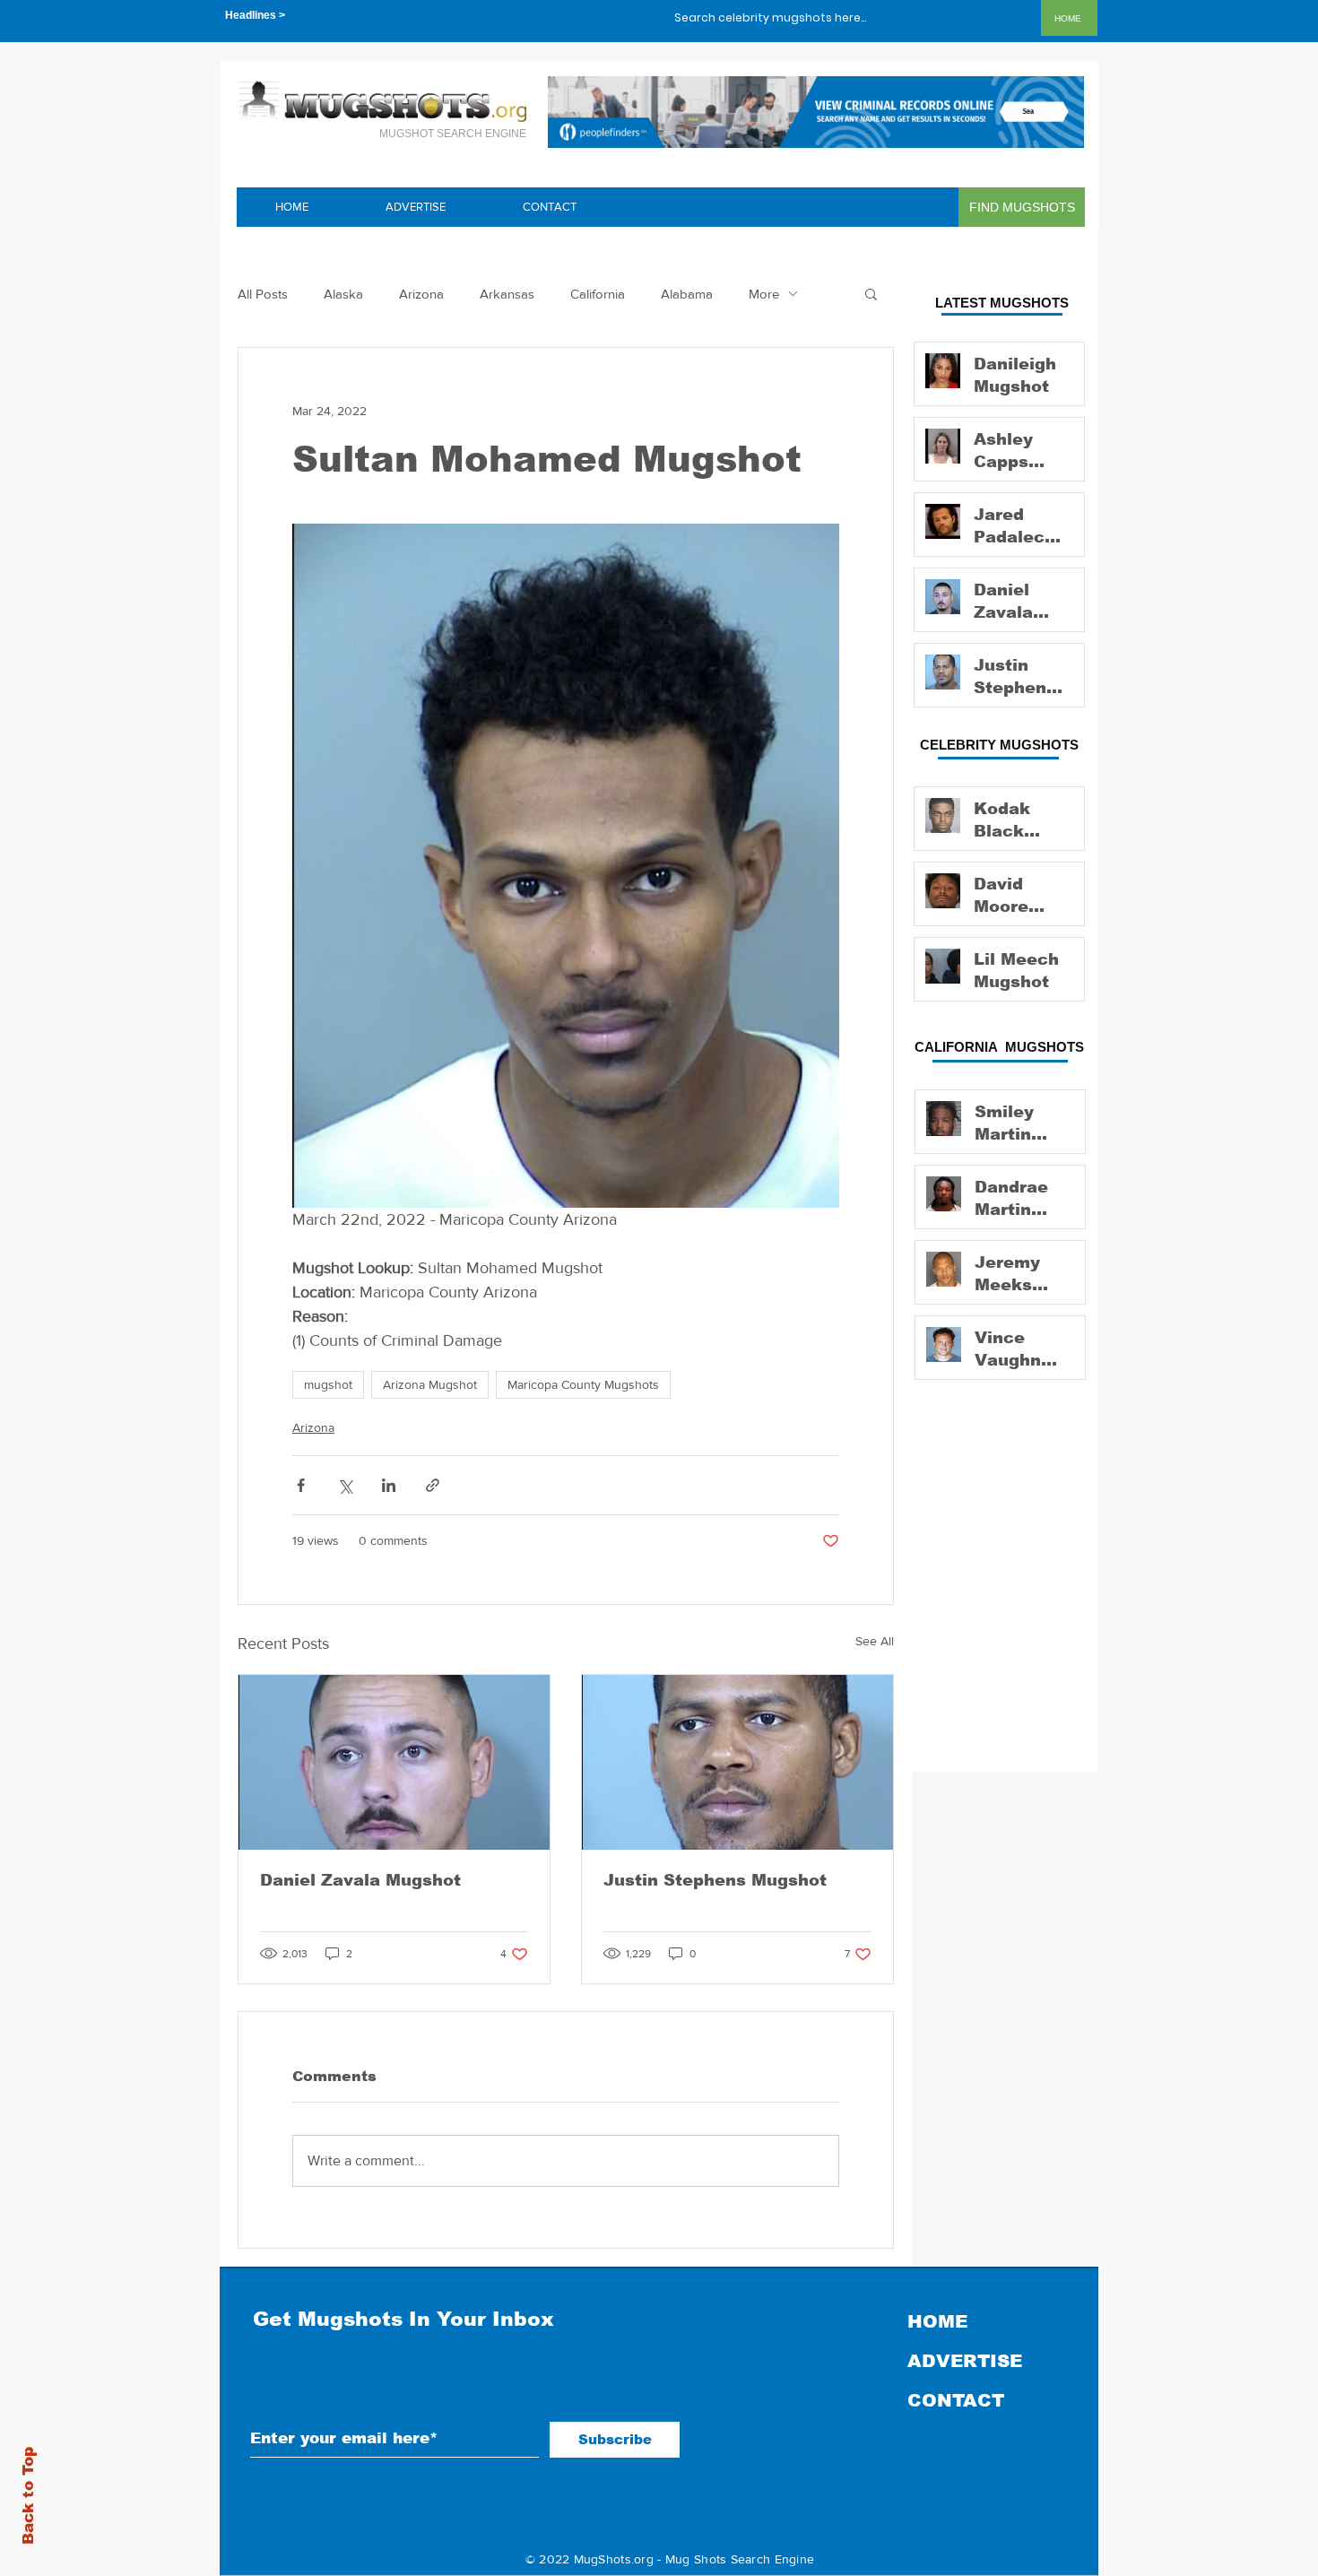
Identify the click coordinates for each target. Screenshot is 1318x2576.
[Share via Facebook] (301, 1485)
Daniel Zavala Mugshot (360, 1880)
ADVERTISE (965, 2361)
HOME (937, 2321)
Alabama (687, 294)
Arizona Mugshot (430, 1384)
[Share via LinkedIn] (389, 1485)
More (764, 294)
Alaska (343, 294)
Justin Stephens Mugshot (715, 1880)
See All (875, 1641)
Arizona (421, 294)
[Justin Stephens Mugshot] (737, 1762)
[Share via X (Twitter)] (345, 1485)
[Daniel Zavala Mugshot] (394, 1762)
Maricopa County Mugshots (583, 1384)
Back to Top (28, 2496)
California (598, 294)
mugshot (328, 1384)
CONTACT (956, 2400)
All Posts (263, 294)
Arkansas (507, 294)
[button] (871, 293)
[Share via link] (433, 1485)
